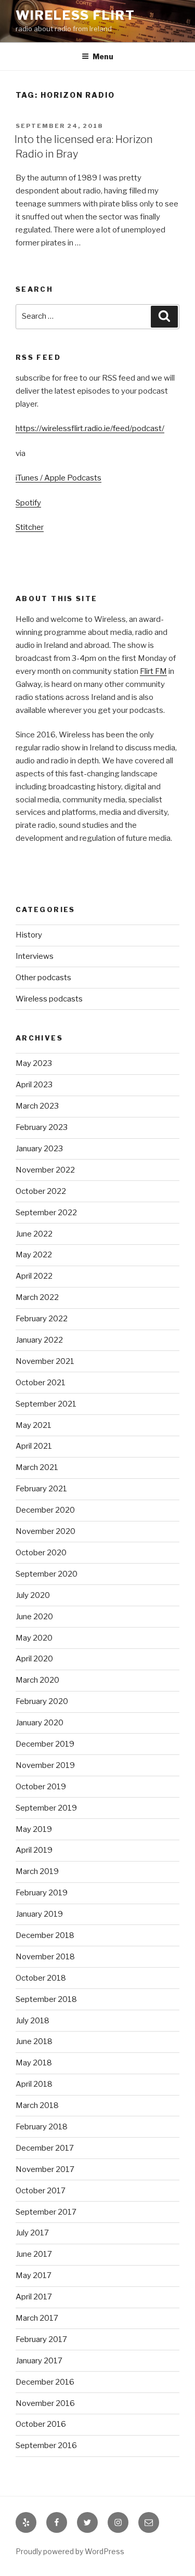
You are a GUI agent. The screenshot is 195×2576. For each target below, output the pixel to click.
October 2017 (41, 2191)
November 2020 (45, 1531)
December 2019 (45, 1744)
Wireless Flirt (75, 15)
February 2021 (41, 1489)
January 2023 (39, 1149)
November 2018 (45, 1957)
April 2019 (34, 1850)
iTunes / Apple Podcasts (58, 478)
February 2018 (42, 2127)
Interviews (35, 956)
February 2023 (42, 1127)
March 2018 (37, 2105)
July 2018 (32, 2021)
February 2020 (42, 1701)
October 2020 (41, 1553)
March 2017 (37, 2318)
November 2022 (45, 1170)
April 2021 (34, 1446)
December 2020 (45, 1510)
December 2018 (45, 1935)
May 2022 (34, 1255)
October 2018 (41, 1978)
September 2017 (46, 2212)
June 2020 (34, 1617)
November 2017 (45, 2169)
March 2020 (37, 1680)
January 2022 (39, 1340)
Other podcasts (43, 978)
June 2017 (34, 2254)
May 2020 (34, 1638)
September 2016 (46, 2445)
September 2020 (47, 1574)
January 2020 (40, 1723)
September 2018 (46, 1999)
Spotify (28, 503)
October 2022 (41, 1191)
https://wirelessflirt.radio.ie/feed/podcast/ (90, 428)
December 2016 (45, 2382)
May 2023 (34, 1063)
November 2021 (45, 1361)
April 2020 (34, 1659)
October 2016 (41, 2424)
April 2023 (34, 1085)
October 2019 (41, 1787)
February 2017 (41, 2339)
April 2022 (34, 1276)
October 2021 (41, 1383)
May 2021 (34, 1425)
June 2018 (34, 2041)
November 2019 (45, 1765)
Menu (103, 56)
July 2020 (33, 1595)
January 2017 (39, 2361)
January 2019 (39, 1914)
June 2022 (34, 1234)
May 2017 (34, 2275)
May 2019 (34, 1829)
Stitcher (30, 527)
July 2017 (32, 2233)
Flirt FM (153, 671)
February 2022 (42, 1319)
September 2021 (46, 1404)
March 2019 (37, 1871)
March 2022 (37, 1297)
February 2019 (42, 1893)
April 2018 (34, 2084)
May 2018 (34, 2063)
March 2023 (37, 1106)
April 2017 (34, 2297)
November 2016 (45, 2403)
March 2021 (37, 1467)
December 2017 (45, 2148)
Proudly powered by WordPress (70, 2551)
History (29, 935)
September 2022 (46, 1213)
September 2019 (46, 1808)
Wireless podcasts (49, 999)
